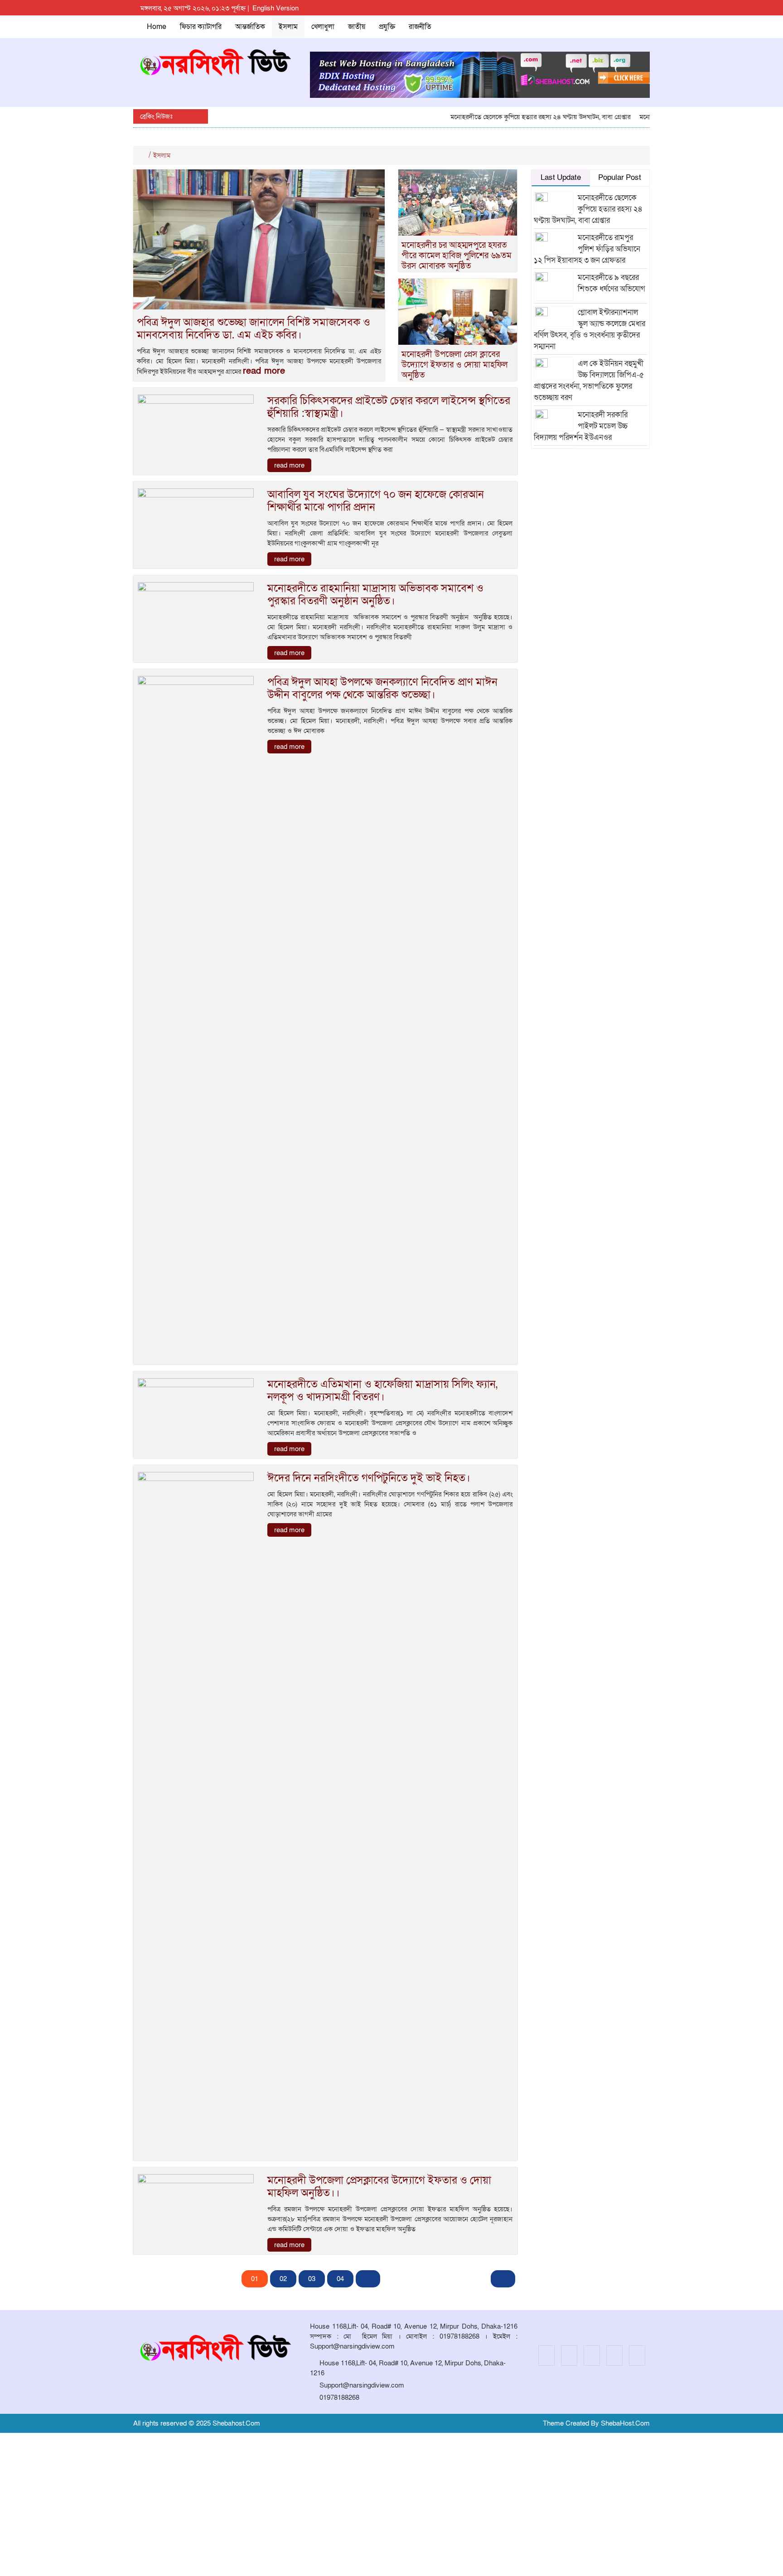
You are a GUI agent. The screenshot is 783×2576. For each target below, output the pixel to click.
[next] (368, 2279)
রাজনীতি (420, 27)
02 (283, 2279)
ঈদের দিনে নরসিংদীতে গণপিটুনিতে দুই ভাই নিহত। (369, 1478)
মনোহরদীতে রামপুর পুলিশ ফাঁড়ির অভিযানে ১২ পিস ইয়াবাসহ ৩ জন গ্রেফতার (587, 249)
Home (157, 27)
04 (340, 2279)
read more (264, 371)
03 (312, 2279)
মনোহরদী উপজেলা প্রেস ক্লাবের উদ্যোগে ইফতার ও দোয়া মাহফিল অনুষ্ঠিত (454, 365)
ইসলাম (288, 27)
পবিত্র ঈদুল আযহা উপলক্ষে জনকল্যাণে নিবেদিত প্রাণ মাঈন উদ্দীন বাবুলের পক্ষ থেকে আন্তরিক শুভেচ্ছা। (382, 688)
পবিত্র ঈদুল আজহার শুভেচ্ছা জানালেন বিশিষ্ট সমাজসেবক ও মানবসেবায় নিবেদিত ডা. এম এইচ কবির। (254, 329)
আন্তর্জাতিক (250, 27)
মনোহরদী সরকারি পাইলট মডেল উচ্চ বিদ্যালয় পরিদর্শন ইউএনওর (581, 426)
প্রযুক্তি (387, 27)
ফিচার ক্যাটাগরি (201, 27)
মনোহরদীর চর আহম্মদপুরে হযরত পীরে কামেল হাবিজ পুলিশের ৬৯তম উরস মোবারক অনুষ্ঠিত (457, 256)
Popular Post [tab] (620, 177)
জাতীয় (357, 27)
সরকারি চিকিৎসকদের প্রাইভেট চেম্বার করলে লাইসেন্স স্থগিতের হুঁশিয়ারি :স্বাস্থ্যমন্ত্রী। (389, 407)
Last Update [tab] (561, 177)
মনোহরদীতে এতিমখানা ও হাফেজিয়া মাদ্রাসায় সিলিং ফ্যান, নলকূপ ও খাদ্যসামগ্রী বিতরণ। (382, 1391)
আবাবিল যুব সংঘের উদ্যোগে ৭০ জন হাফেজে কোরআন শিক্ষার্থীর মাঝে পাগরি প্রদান (376, 501)
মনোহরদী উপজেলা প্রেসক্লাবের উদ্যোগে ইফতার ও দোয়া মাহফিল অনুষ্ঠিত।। (379, 2187)
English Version (275, 8)
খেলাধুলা (323, 27)
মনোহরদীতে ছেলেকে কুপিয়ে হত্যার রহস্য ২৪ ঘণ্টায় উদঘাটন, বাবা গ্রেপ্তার (510, 117)
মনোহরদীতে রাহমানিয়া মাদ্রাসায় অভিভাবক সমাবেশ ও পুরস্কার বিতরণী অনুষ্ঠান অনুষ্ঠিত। (375, 595)
